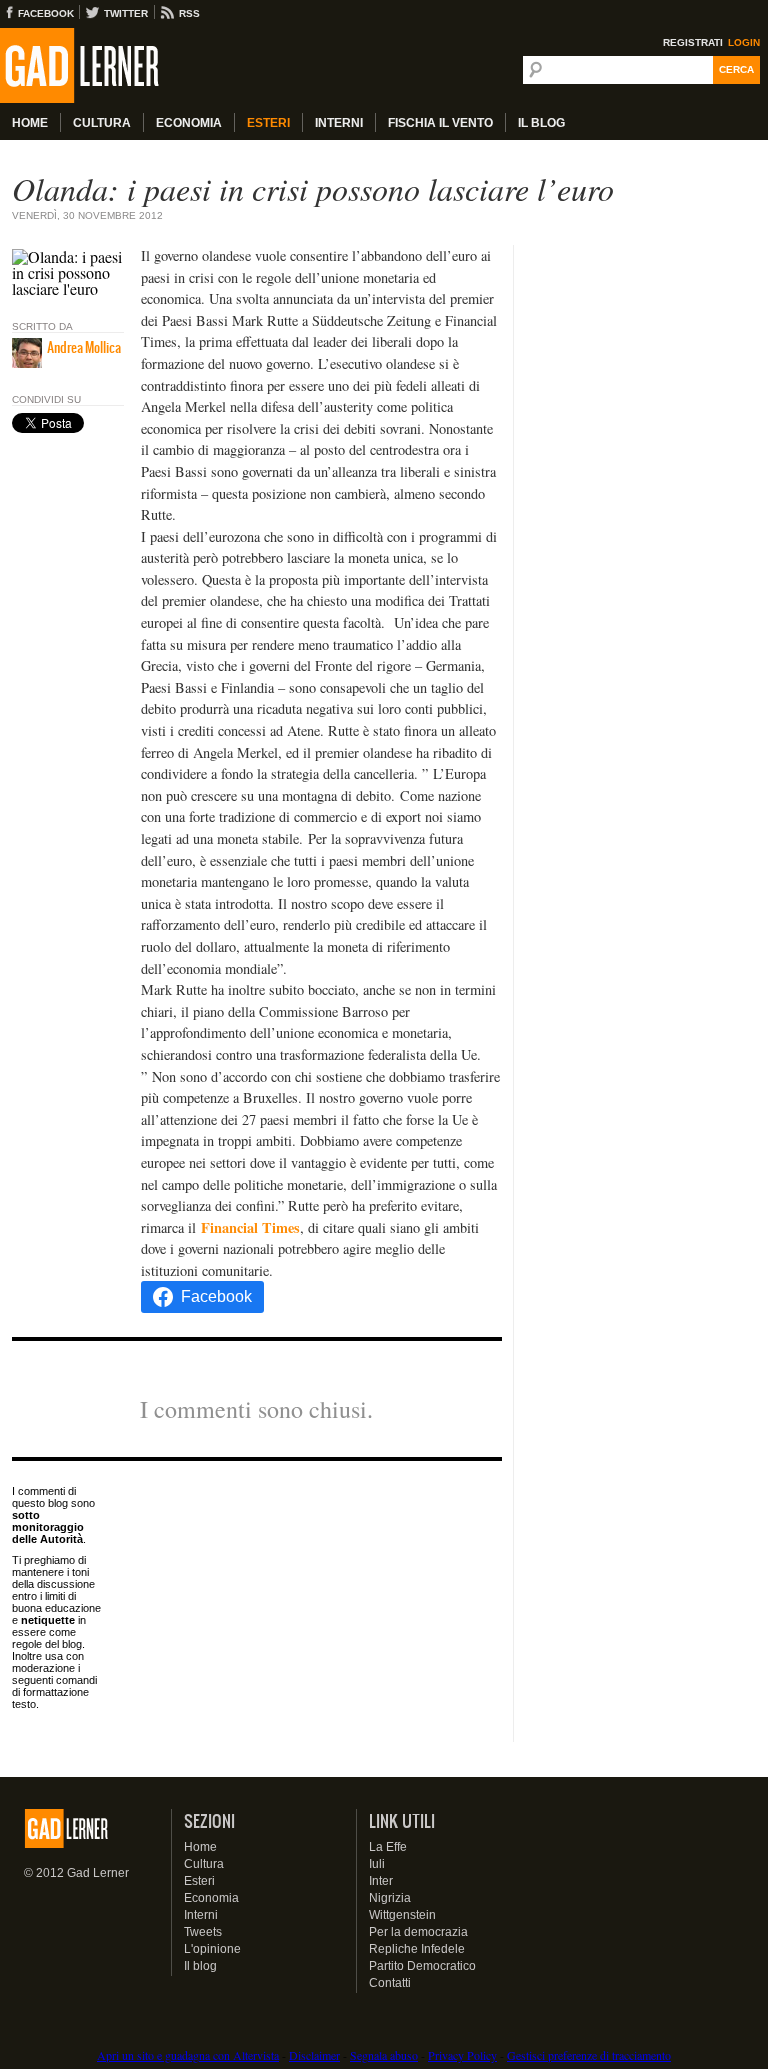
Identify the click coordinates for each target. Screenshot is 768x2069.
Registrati (693, 42)
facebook (46, 13)
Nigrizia (390, 1898)
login (744, 42)
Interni (339, 123)
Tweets (203, 1932)
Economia (189, 123)
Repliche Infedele (417, 1949)
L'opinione (212, 1949)
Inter (381, 1881)
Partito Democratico (422, 1966)
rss (189, 13)
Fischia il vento (440, 123)
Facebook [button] (216, 1296)
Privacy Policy (462, 2055)
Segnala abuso (384, 2055)
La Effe (388, 1847)
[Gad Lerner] (115, 66)
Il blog (200, 1966)
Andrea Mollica (84, 347)
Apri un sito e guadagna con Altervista (188, 2055)
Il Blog (541, 123)
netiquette (48, 1620)
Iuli (377, 1864)
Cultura (102, 123)
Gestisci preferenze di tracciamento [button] (589, 2055)
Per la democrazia (418, 1932)
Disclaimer (314, 2055)
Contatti (390, 1983)
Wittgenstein (402, 1915)
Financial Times (250, 1227)
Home (30, 123)
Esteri (268, 123)
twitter (126, 13)
